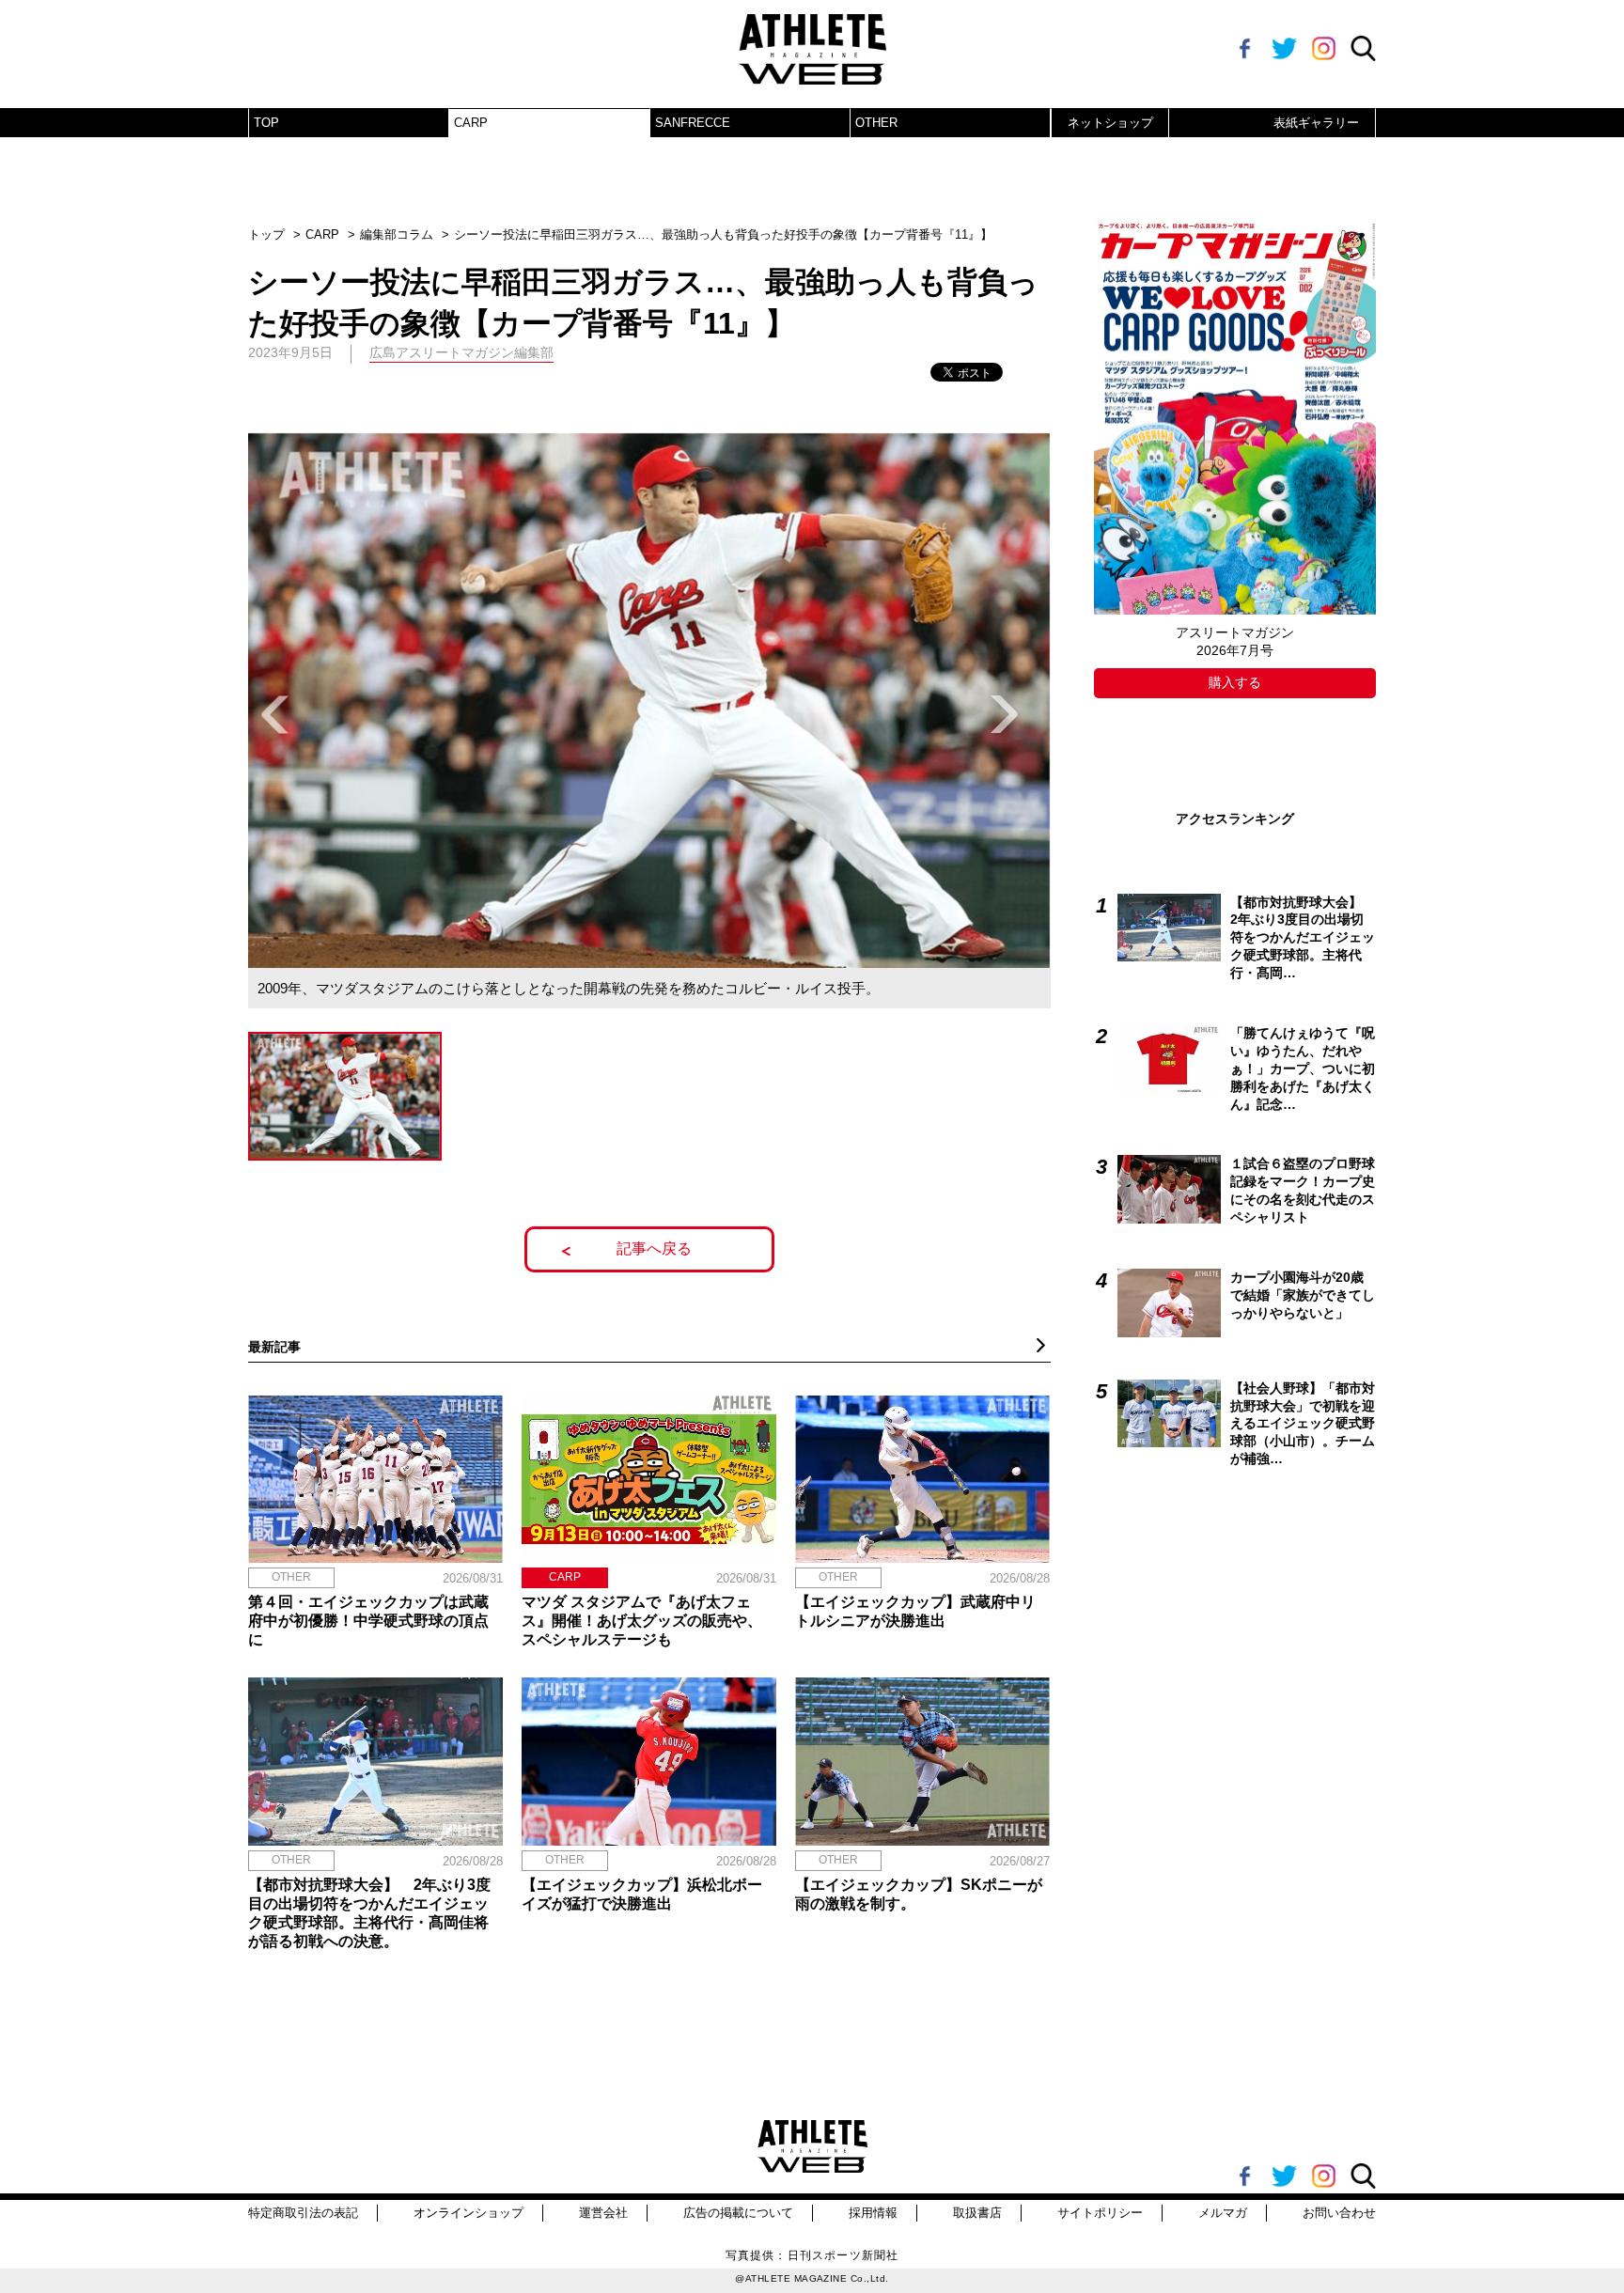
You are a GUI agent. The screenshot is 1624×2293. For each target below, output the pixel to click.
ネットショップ (1110, 123)
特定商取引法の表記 (303, 2213)
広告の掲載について (738, 2213)
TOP (266, 123)
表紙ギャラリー (1316, 123)
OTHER (876, 123)
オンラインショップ (468, 2213)
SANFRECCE (693, 123)
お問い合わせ (1339, 2213)
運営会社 (603, 2213)
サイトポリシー (1100, 2213)
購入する (1235, 682)
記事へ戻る (654, 1248)
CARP (471, 123)
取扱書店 (977, 2213)
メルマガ (1223, 2213)
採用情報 (873, 2213)
